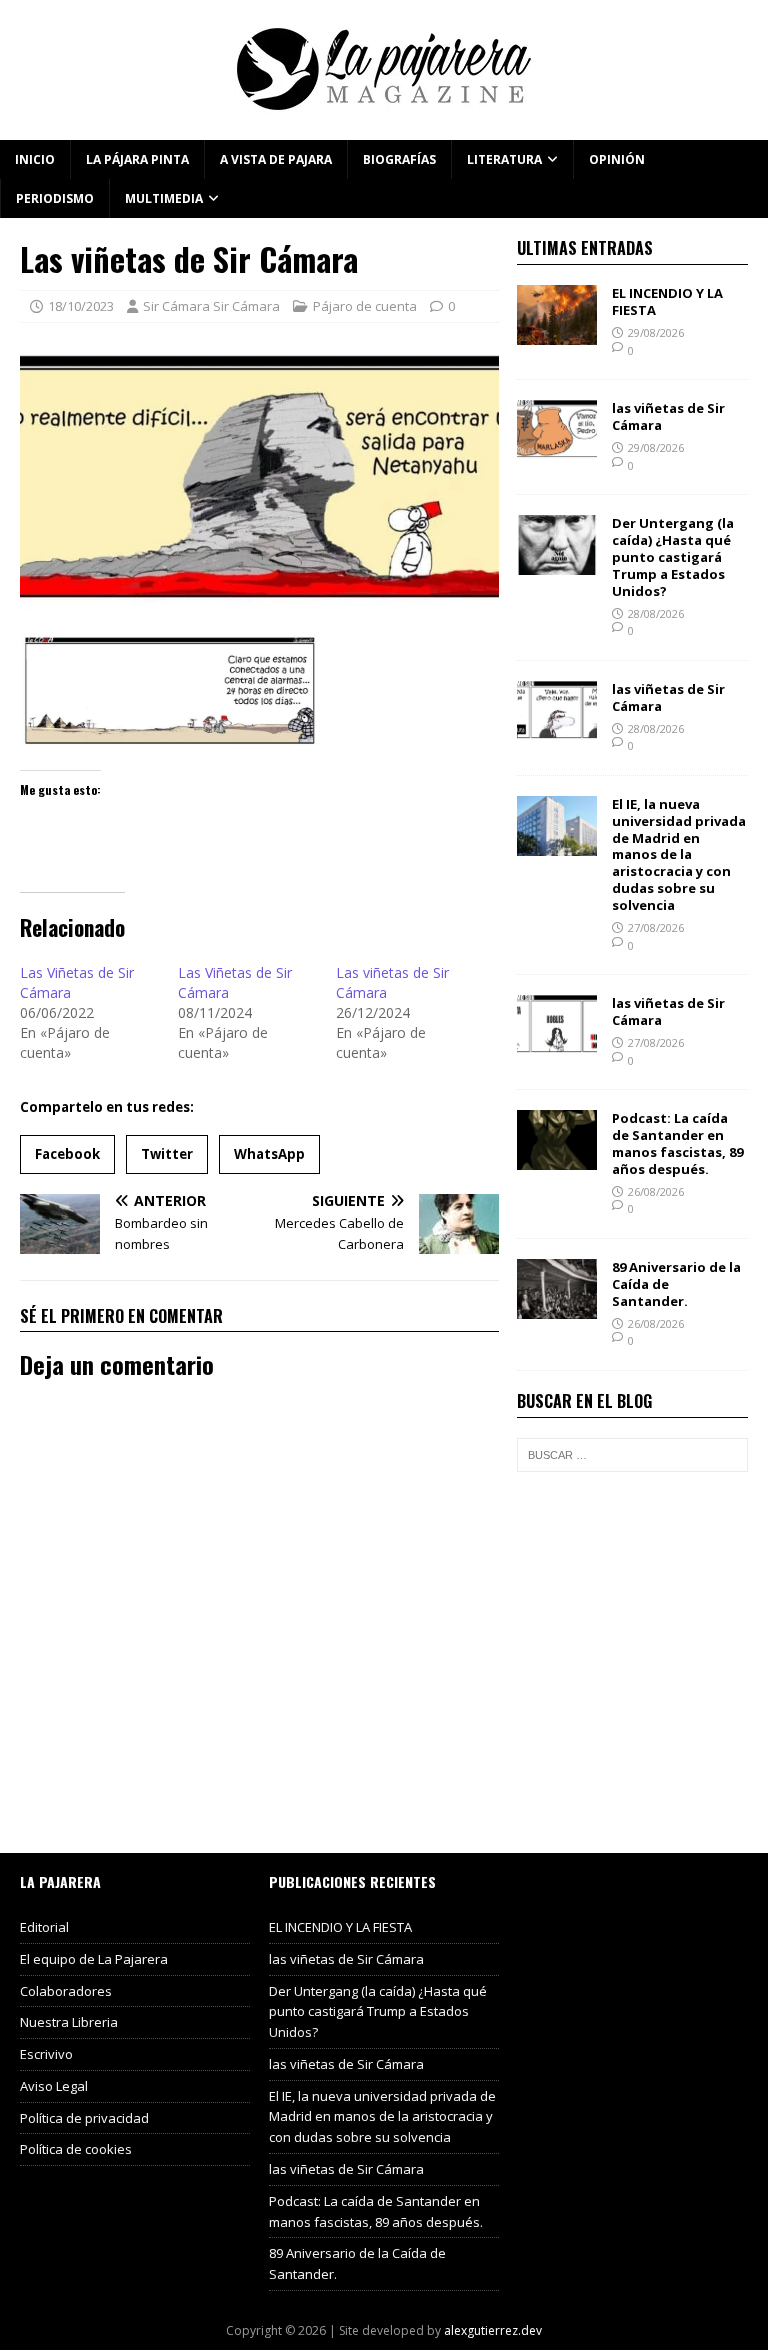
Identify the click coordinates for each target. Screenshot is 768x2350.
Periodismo (55, 198)
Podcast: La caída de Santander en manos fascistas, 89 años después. (677, 1143)
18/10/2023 (81, 306)
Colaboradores (66, 1991)
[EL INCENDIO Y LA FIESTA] (557, 333)
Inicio (35, 159)
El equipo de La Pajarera (94, 1959)
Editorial (44, 1927)
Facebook (67, 1154)
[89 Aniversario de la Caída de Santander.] (557, 1306)
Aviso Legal (54, 2086)
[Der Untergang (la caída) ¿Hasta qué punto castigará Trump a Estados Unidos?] (557, 563)
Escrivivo (46, 2054)
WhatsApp (269, 1154)
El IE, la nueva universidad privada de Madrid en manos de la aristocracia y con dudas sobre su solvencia (679, 854)
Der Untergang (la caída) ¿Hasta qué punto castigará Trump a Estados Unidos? (673, 557)
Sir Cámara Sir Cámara (211, 306)
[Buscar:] (632, 1455)
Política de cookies (76, 2149)
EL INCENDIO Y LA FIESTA (667, 301)
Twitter (167, 1154)
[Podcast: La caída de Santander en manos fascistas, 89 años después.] (557, 1158)
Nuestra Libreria (69, 2022)
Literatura (504, 159)
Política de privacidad (84, 2118)
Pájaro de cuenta (365, 306)
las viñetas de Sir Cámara (668, 416)
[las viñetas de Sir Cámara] (557, 448)
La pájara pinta (137, 159)
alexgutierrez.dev (493, 2330)
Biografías (399, 159)
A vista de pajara (276, 159)
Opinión (617, 159)
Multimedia (164, 198)
